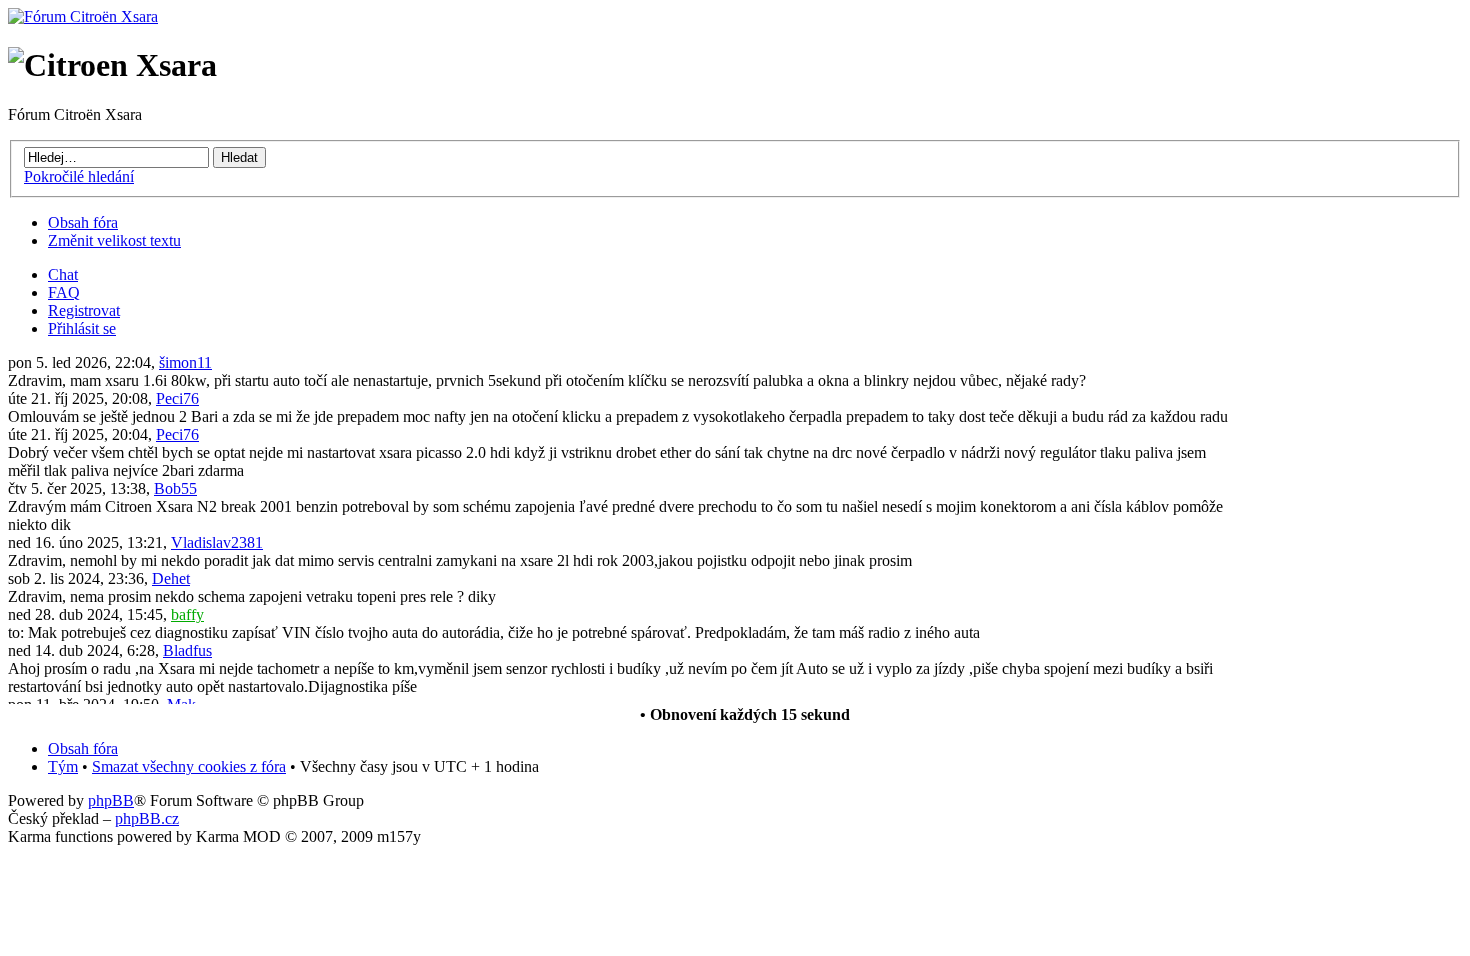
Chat (63, 274)
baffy (187, 614)
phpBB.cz (147, 818)
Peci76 (177, 398)
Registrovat (84, 310)
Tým (63, 766)
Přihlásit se (82, 328)
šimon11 (185, 362)
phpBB (111, 800)
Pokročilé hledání (79, 176)
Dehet (171, 578)
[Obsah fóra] (83, 16)
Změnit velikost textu (114, 240)
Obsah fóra (83, 222)
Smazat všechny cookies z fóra (189, 766)
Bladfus (187, 650)
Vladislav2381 (217, 542)
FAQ (64, 292)
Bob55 (175, 488)
